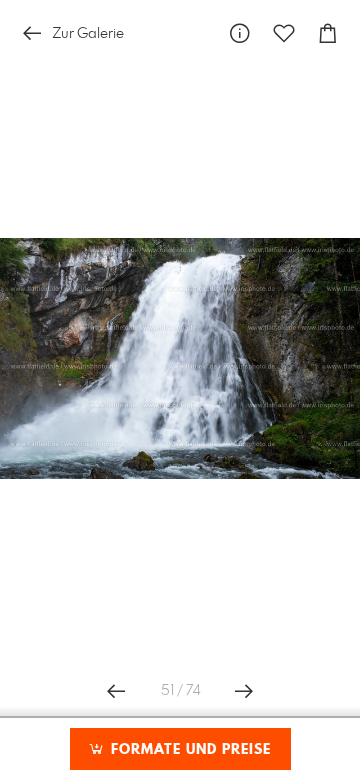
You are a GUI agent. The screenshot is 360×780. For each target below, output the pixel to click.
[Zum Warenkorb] (328, 33)
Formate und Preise (188, 750)
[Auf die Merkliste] (284, 33)
